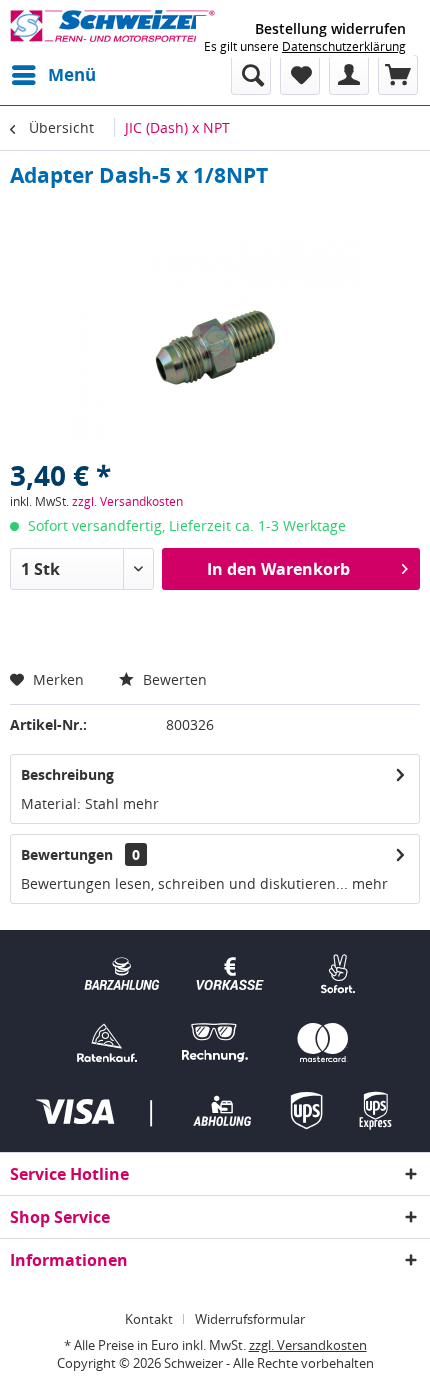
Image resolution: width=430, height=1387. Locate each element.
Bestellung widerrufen (330, 29)
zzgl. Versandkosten (127, 501)
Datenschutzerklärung (344, 46)
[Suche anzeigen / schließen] (251, 75)
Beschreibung (67, 774)
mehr (139, 803)
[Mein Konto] (349, 75)
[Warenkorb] (398, 75)
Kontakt (149, 1319)
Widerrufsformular (250, 1319)
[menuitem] (53, 75)
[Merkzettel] (300, 75)
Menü (72, 74)
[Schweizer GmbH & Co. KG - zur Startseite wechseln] (112, 27)
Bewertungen (67, 854)
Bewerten (173, 679)
